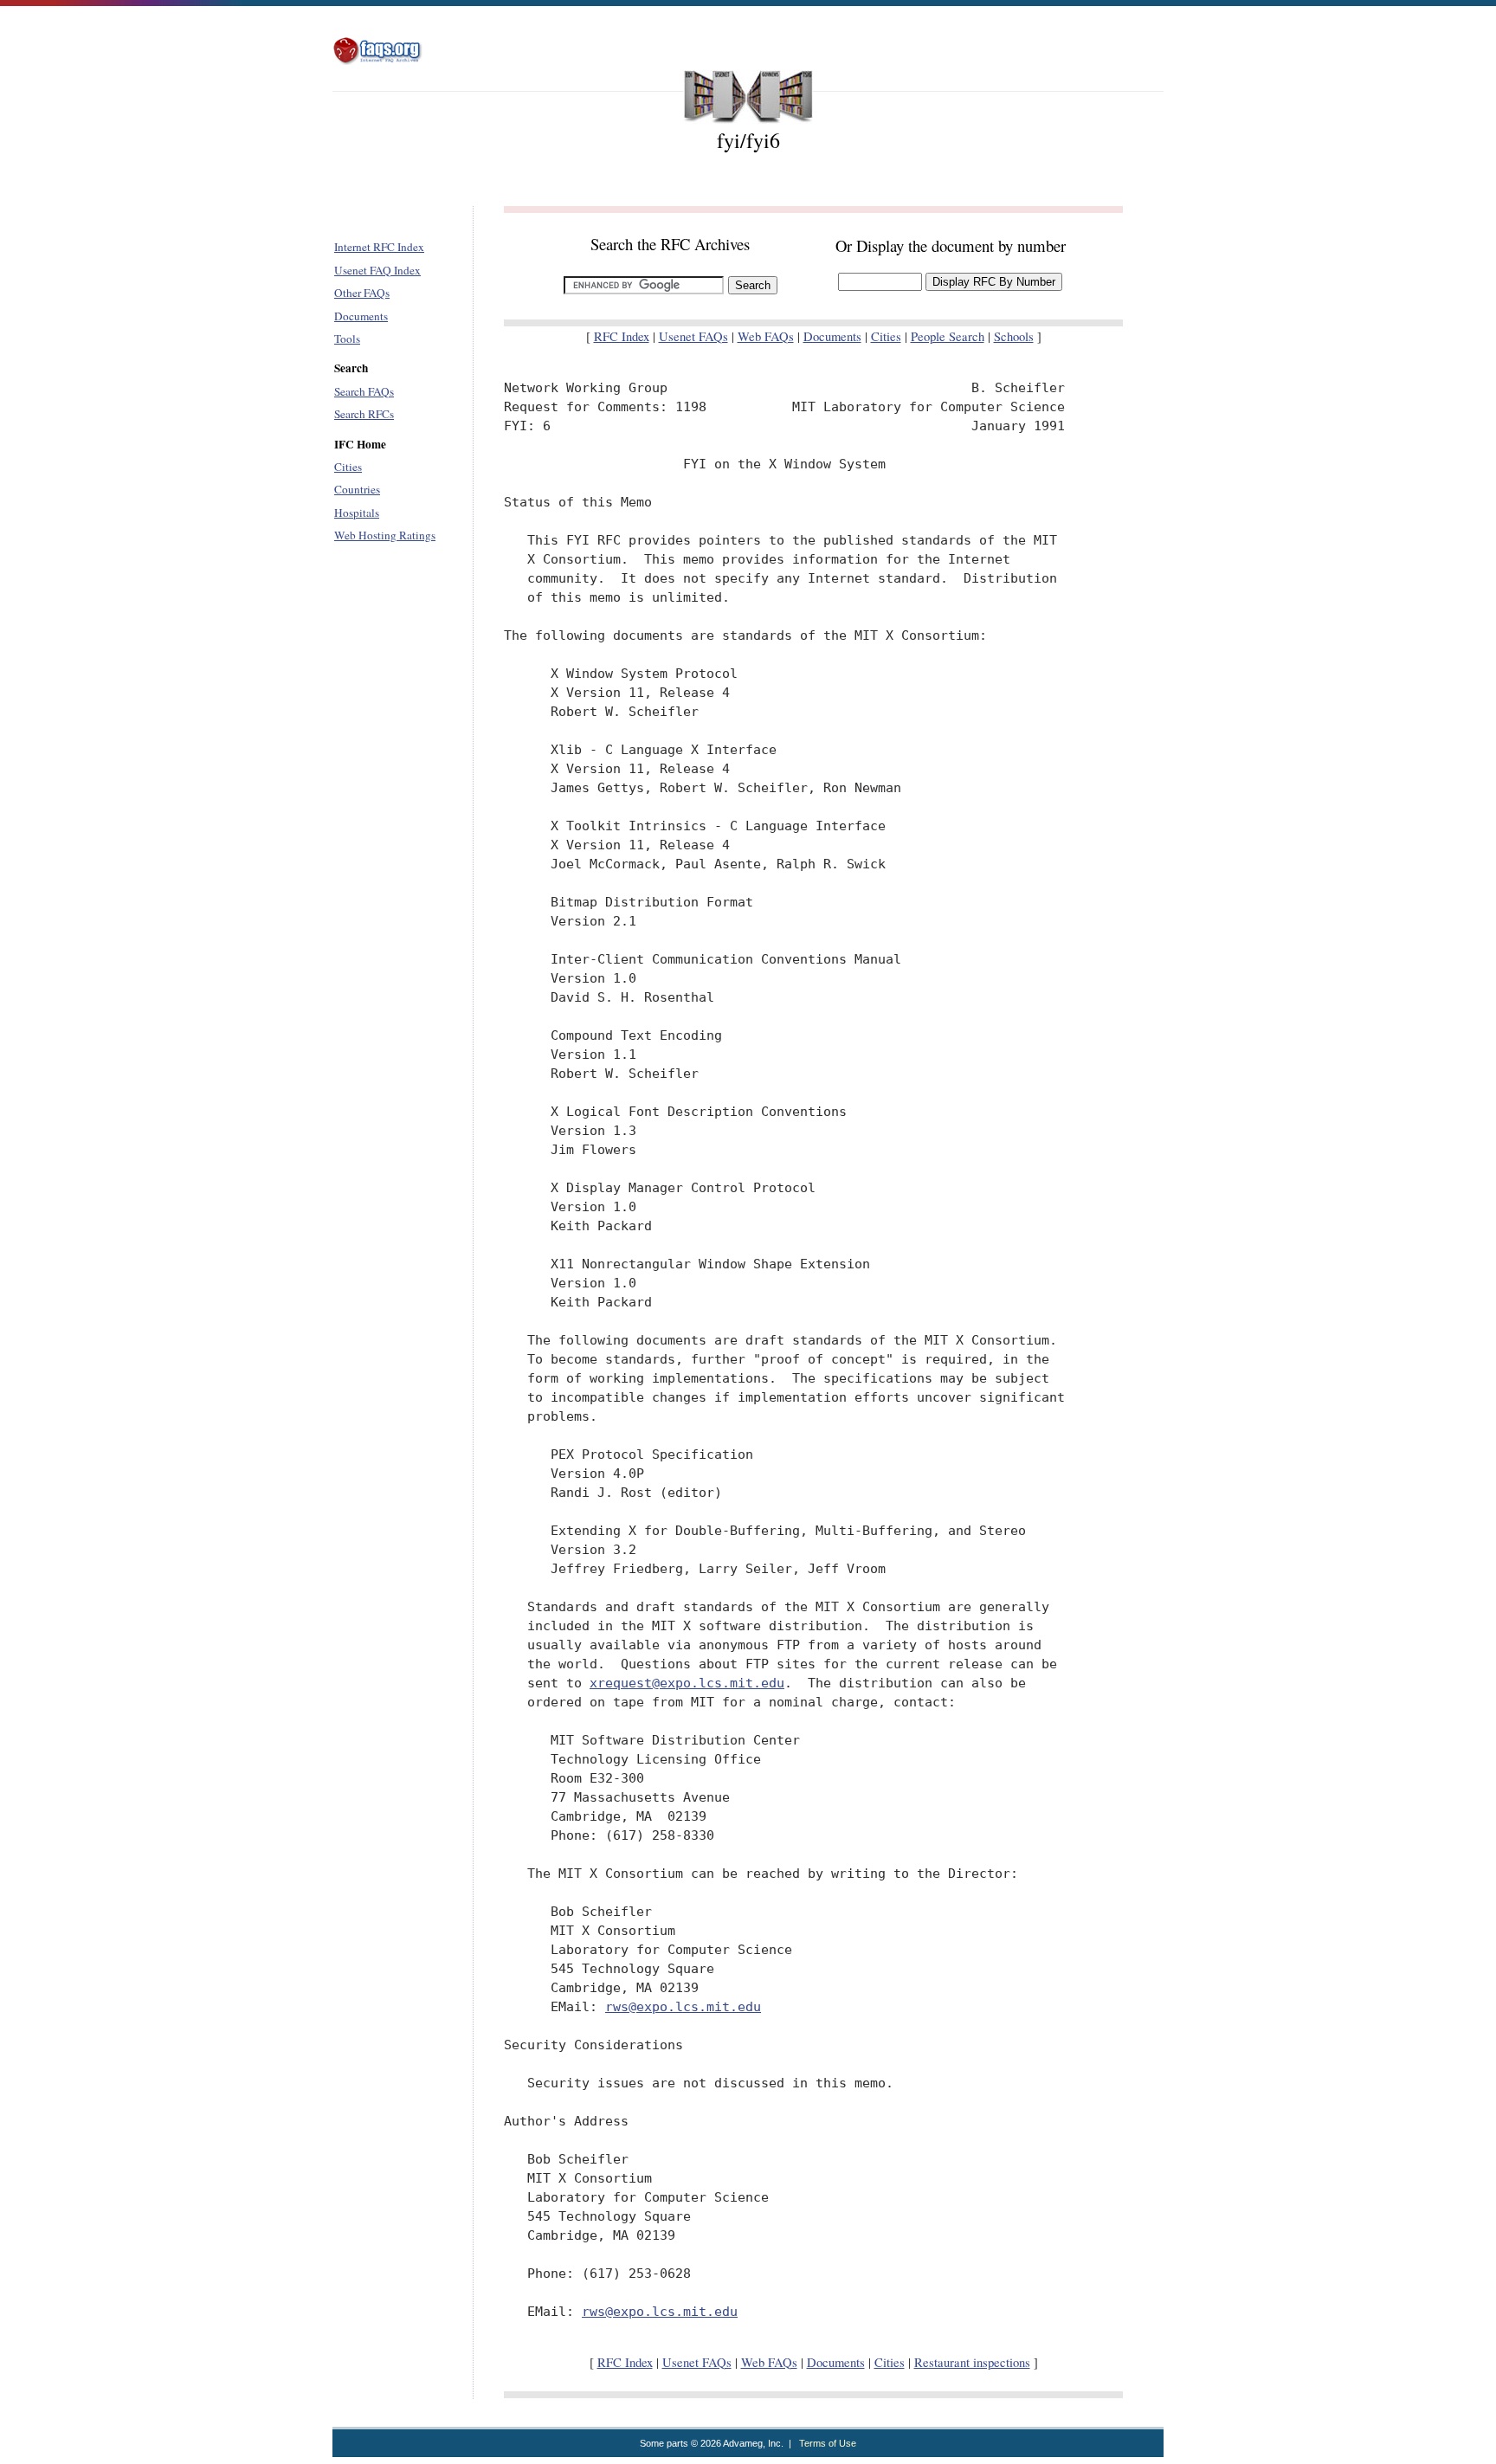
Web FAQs (766, 336)
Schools (1014, 336)
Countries (357, 489)
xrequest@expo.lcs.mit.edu (687, 1683)
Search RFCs (364, 414)
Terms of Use (828, 2443)
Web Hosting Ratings (385, 535)
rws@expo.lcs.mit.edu (683, 2006)
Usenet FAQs (693, 336)
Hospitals (357, 513)
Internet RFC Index (379, 247)
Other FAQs (362, 293)
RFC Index (622, 336)
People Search (948, 336)
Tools (347, 339)
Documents (361, 316)
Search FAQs (364, 391)
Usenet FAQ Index (377, 270)
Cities (348, 467)
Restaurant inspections (972, 2362)
